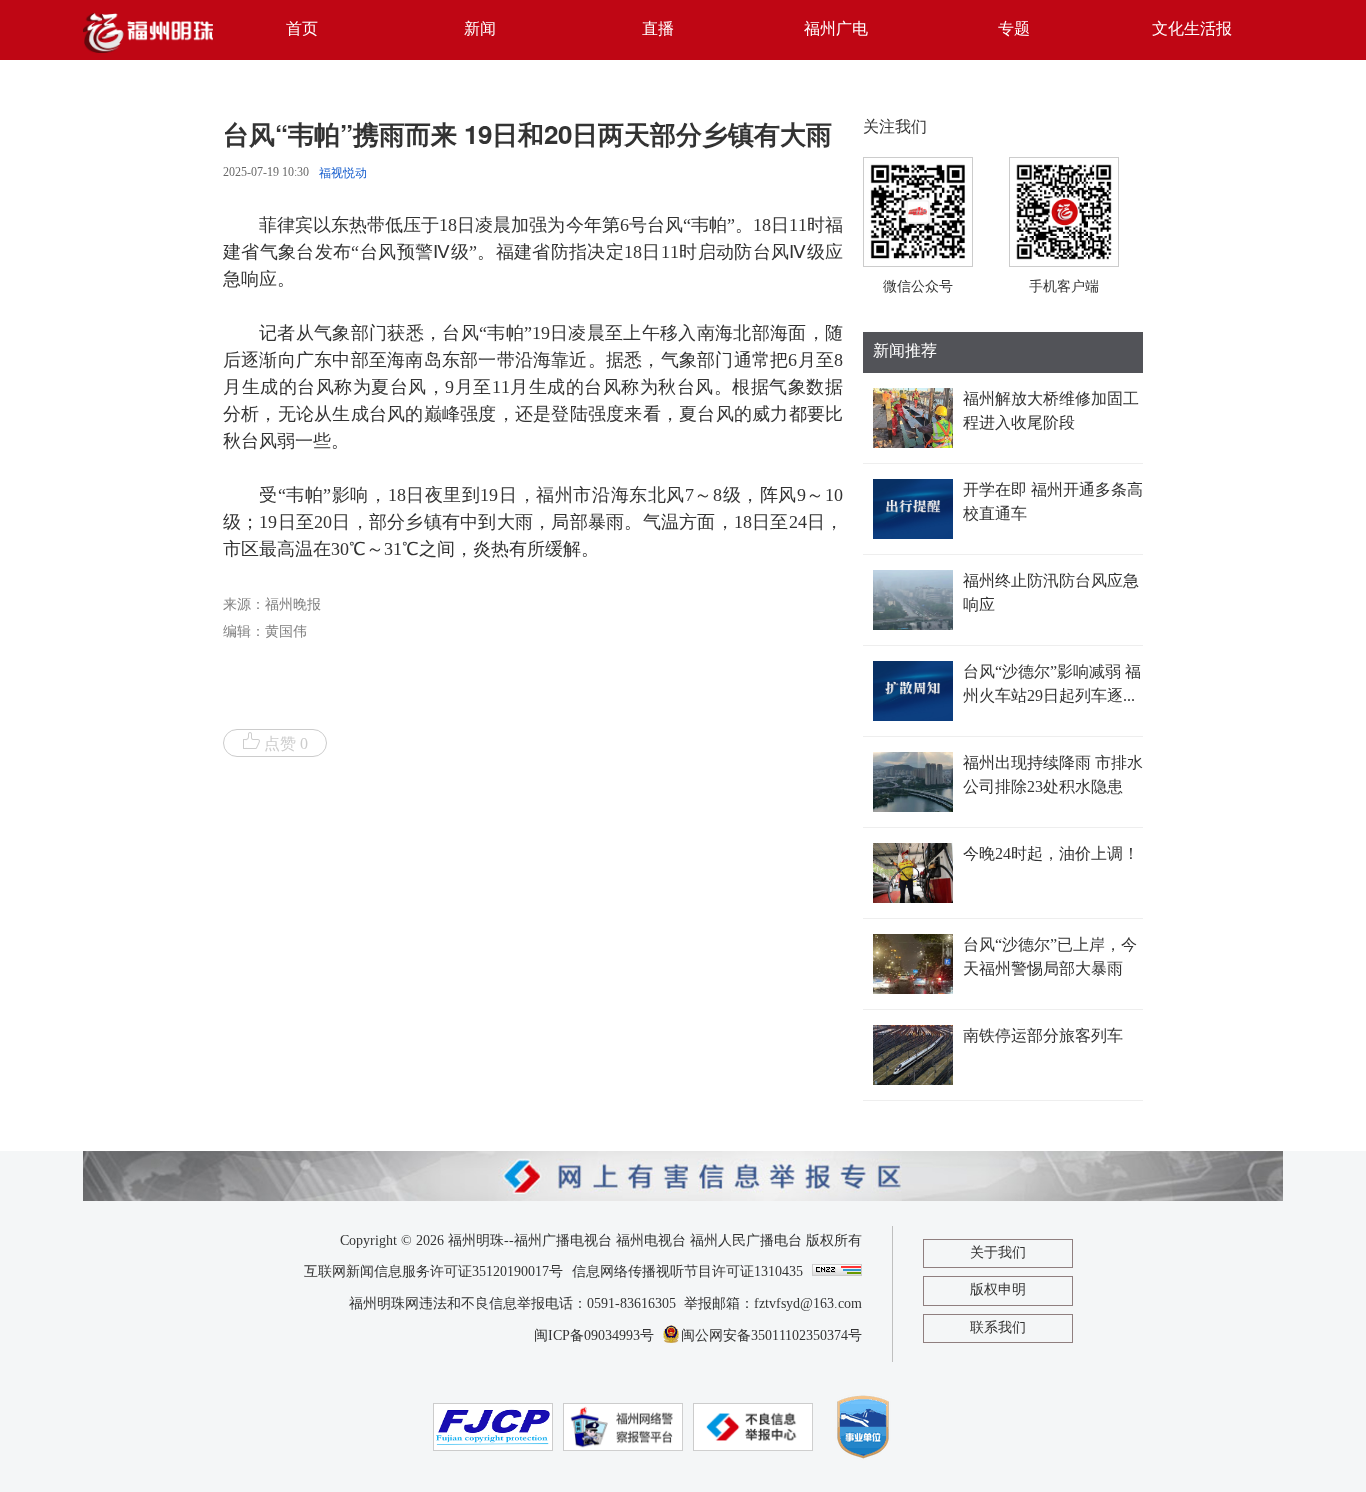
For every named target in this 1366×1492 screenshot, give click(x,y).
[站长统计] (837, 1270)
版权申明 (998, 1290)
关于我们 (998, 1253)
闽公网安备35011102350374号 (771, 1336)
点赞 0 (286, 744)
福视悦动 (343, 173)
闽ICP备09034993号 (594, 1336)
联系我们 (998, 1328)
